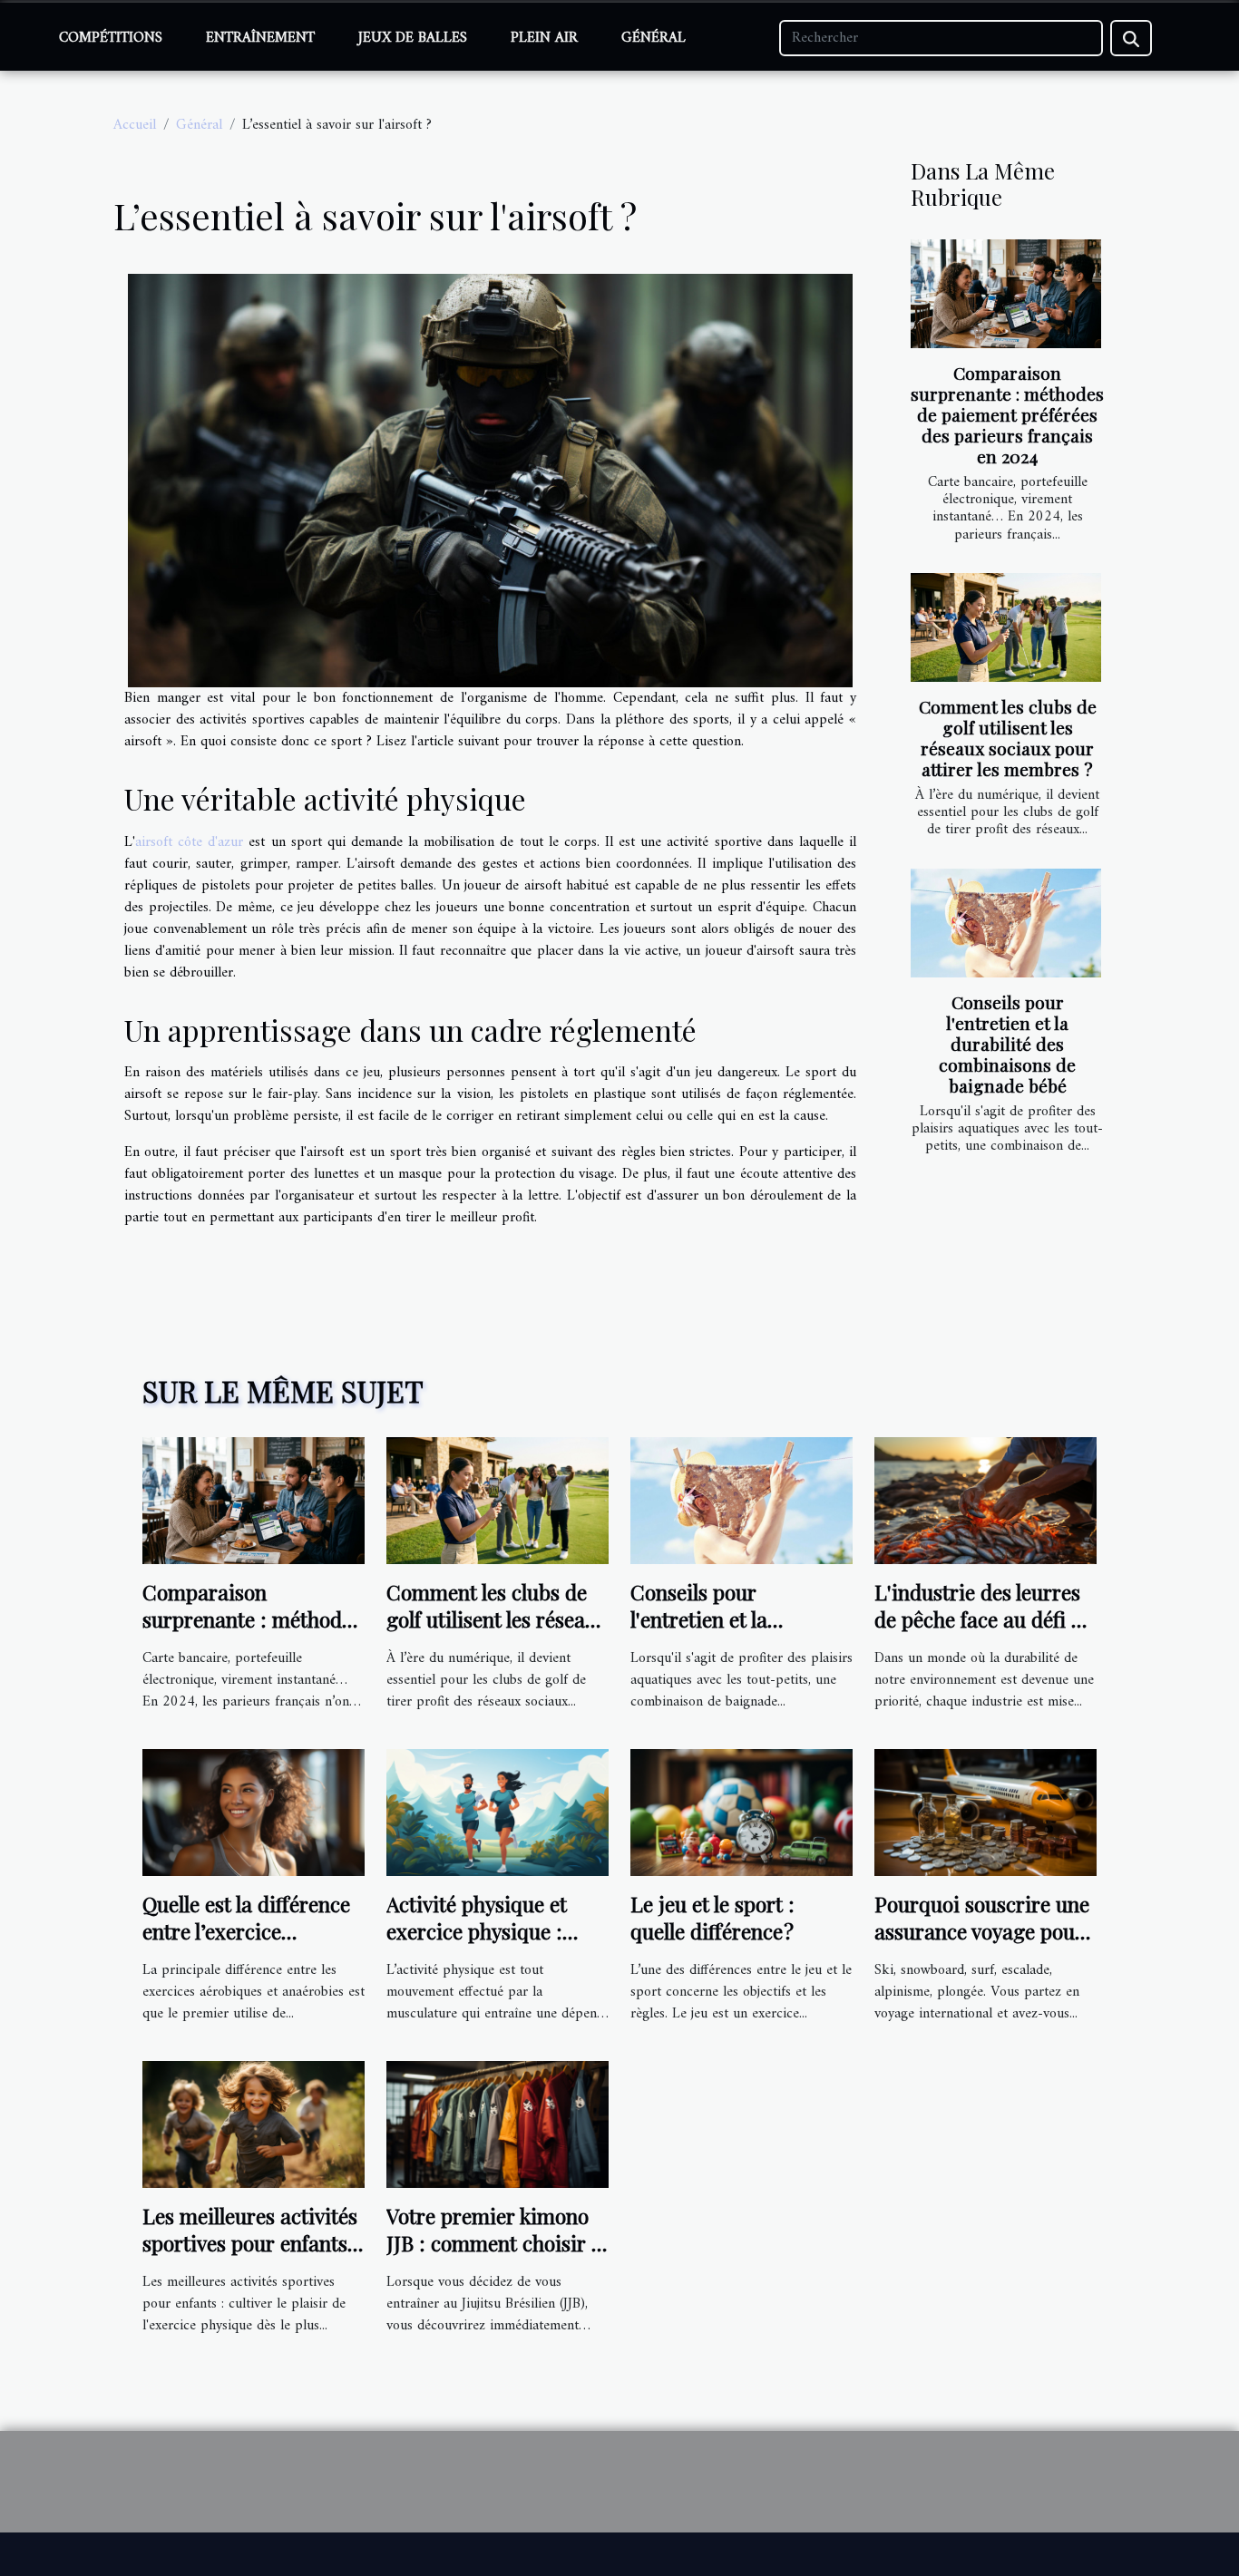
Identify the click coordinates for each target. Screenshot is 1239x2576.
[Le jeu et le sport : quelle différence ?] (741, 1813)
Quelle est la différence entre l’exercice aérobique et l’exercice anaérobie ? (246, 1944)
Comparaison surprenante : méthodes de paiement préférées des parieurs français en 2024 (1007, 414)
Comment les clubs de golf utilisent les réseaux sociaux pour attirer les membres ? (1008, 738)
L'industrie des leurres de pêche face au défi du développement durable (985, 1619)
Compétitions (111, 38)
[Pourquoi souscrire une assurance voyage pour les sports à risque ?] (985, 1813)
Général (654, 38)
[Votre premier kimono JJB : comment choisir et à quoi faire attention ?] (498, 2124)
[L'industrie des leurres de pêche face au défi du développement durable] (985, 1501)
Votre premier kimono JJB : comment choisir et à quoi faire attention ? (498, 2243)
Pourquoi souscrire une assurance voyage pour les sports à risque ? (982, 1931)
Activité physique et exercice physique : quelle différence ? (477, 1931)
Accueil (135, 125)
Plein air (544, 38)
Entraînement (260, 38)
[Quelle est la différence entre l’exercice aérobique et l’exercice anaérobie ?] (254, 1813)
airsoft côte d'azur (189, 842)
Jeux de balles (413, 38)
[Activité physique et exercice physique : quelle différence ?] (498, 1813)
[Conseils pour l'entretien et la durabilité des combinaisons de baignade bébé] (1006, 923)
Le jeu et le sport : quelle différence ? (712, 1917)
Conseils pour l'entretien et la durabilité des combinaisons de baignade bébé (1007, 1044)
